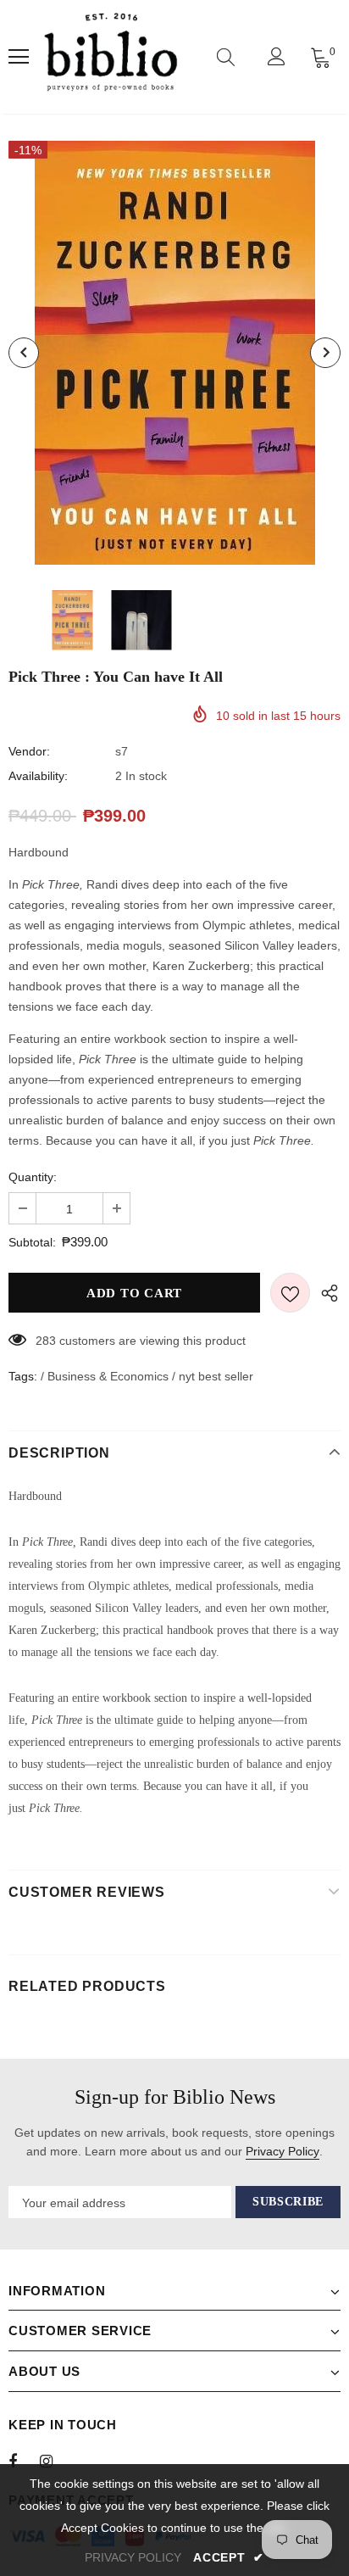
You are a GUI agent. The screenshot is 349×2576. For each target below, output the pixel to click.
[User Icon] (277, 56)
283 (46, 1341)
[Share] (325, 1292)
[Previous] (24, 353)
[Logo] (111, 57)
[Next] (325, 353)
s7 (122, 751)
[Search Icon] (226, 57)
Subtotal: (32, 1242)
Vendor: (29, 751)
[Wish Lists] (290, 1293)
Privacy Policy (283, 2151)
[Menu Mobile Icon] (19, 57)
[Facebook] (24, 2461)
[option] (174, 353)
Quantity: (33, 1177)
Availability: (38, 776)
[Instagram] (55, 2461)
